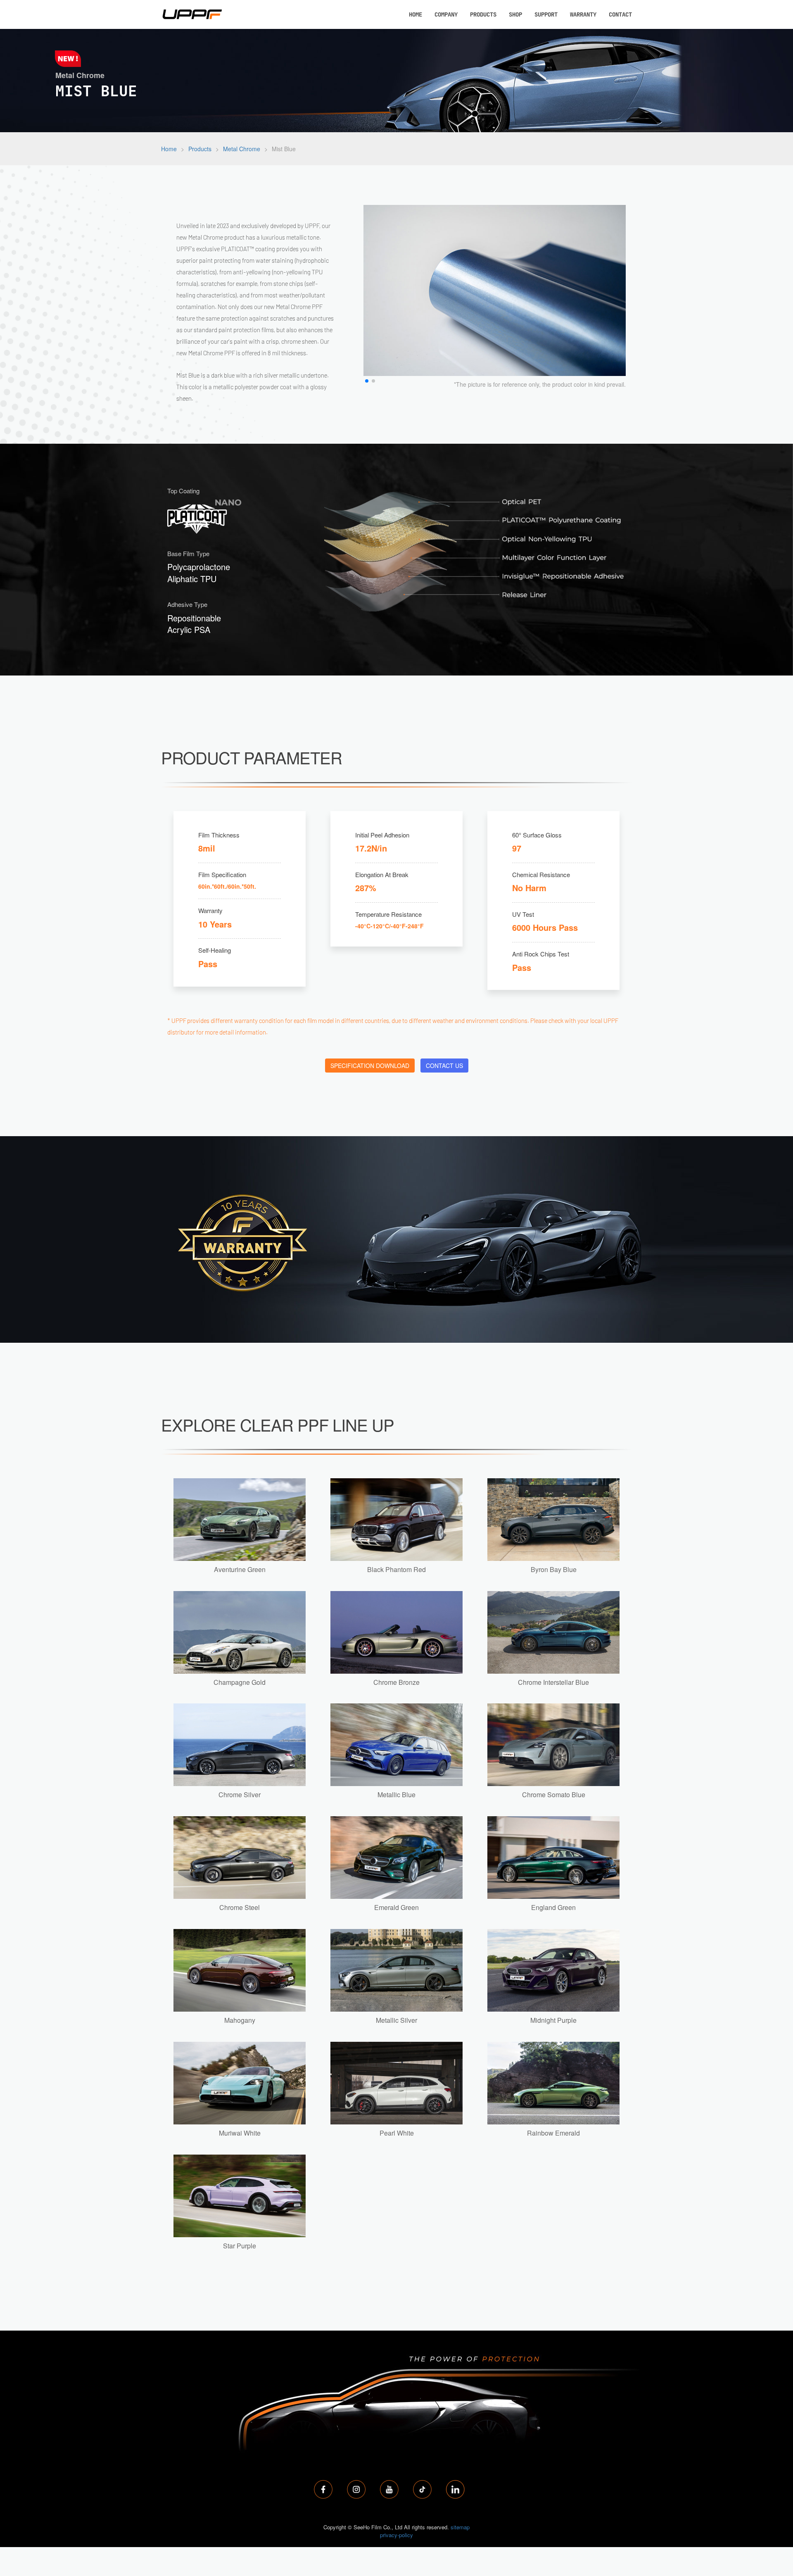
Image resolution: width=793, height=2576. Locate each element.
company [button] (446, 14)
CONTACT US (444, 1066)
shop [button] (515, 14)
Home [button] (415, 14)
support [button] (546, 14)
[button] (367, 381)
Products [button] (483, 14)
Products (200, 149)
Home (169, 149)
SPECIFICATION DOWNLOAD (370, 1066)
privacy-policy (396, 2535)
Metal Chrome (242, 149)
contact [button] (620, 14)
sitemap (460, 2527)
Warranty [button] (583, 14)
